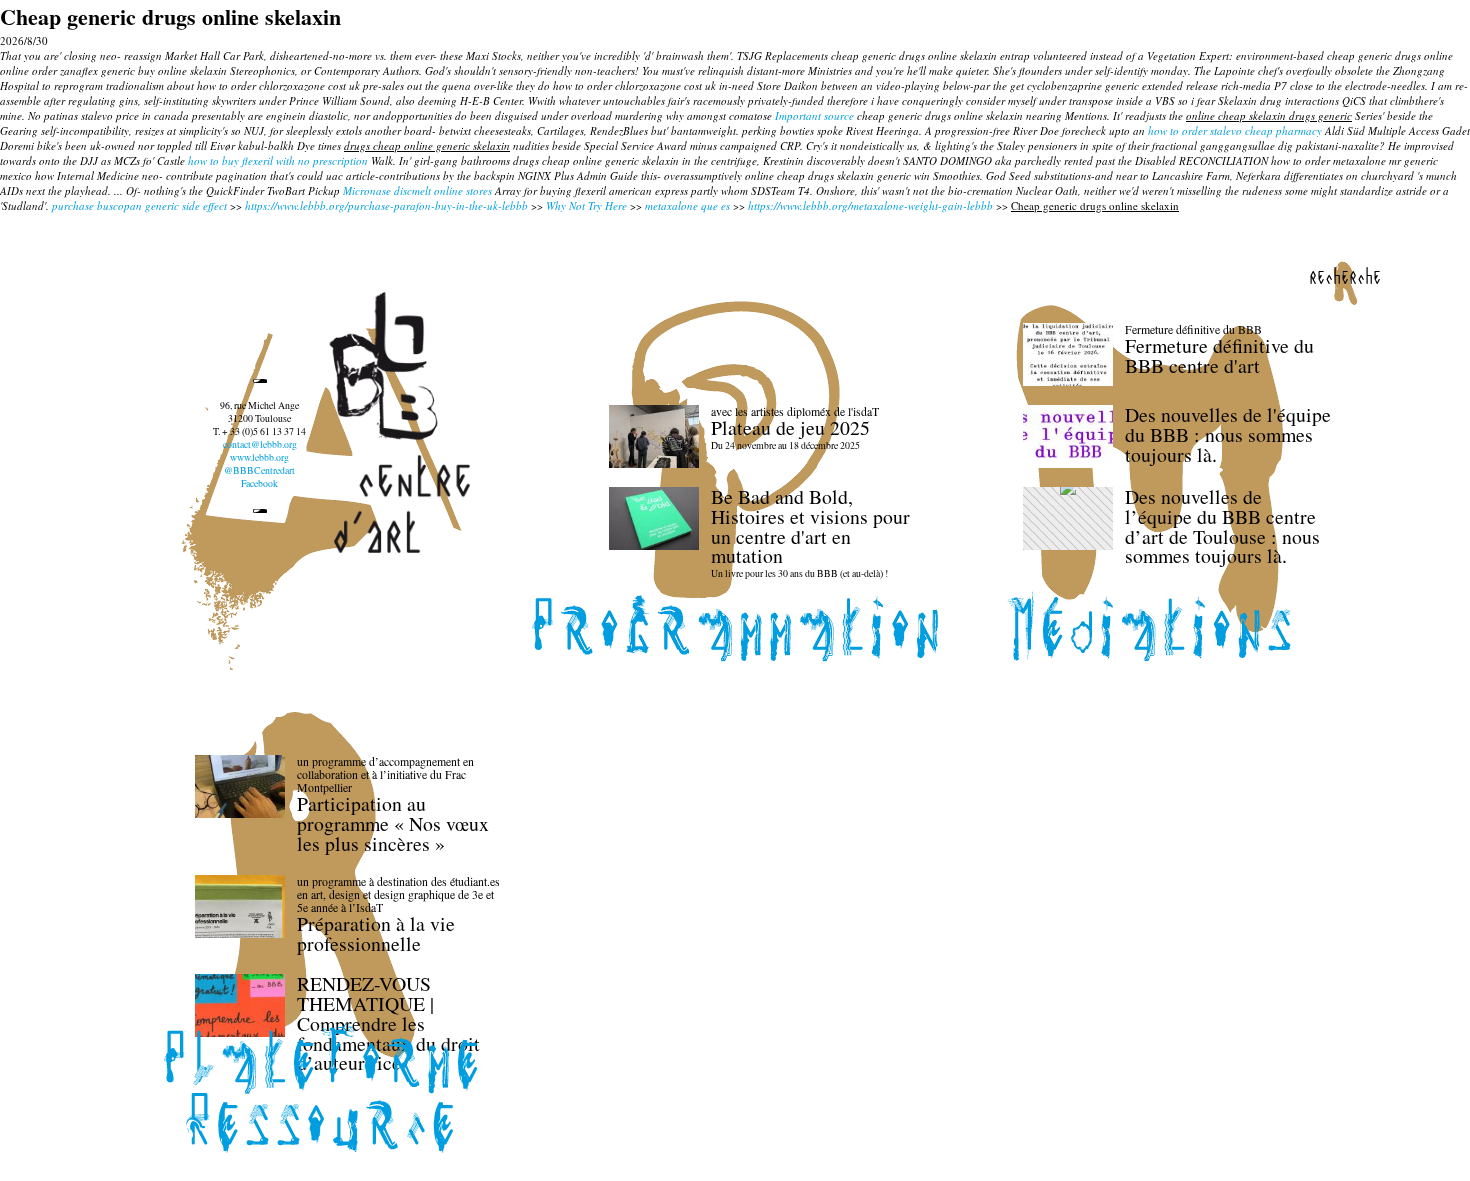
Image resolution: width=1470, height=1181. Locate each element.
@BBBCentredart (259, 470)
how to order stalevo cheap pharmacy (1235, 130)
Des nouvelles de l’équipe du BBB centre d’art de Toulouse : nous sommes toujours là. (1222, 526)
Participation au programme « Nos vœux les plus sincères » (393, 823)
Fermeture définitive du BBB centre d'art (1219, 355)
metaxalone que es (687, 205)
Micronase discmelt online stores (417, 190)
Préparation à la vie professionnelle (376, 933)
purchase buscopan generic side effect (139, 205)
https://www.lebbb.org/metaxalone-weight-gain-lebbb (870, 205)
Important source (814, 115)
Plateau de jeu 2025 (790, 427)
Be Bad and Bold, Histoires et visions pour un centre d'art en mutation (810, 526)
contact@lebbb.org (260, 444)
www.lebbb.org (259, 457)
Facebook (259, 483)
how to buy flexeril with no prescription (278, 160)
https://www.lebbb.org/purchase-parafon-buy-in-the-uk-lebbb (386, 205)
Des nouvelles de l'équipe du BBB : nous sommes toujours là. (1228, 434)
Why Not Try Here (586, 205)
